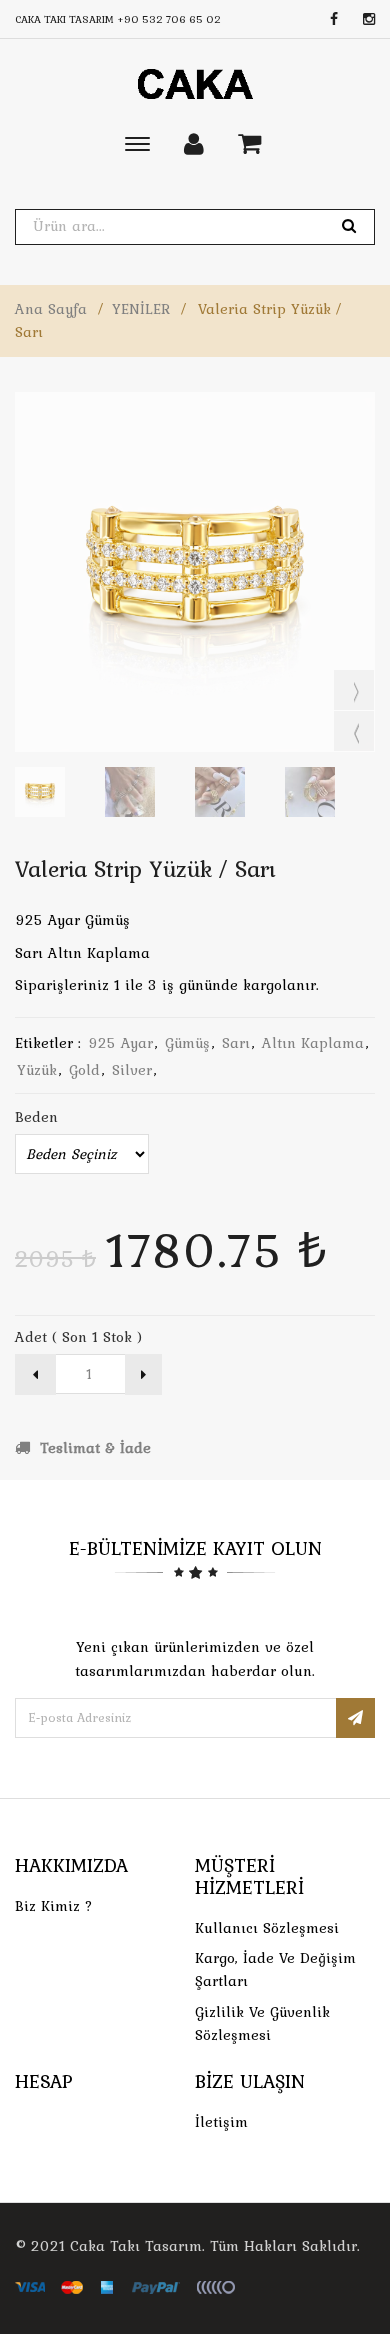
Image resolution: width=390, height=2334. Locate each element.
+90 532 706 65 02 (169, 19)
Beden (36, 1117)
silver (132, 1070)
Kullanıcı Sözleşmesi (267, 1928)
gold (84, 1070)
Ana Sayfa (51, 309)
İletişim (221, 2122)
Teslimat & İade (93, 1448)
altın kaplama (313, 1043)
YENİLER (141, 309)
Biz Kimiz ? (54, 1906)
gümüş (187, 1043)
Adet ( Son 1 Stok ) (78, 1337)
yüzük (37, 1070)
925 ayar (120, 1043)
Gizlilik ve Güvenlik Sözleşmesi (262, 2023)
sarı (236, 1043)
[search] (349, 226)
